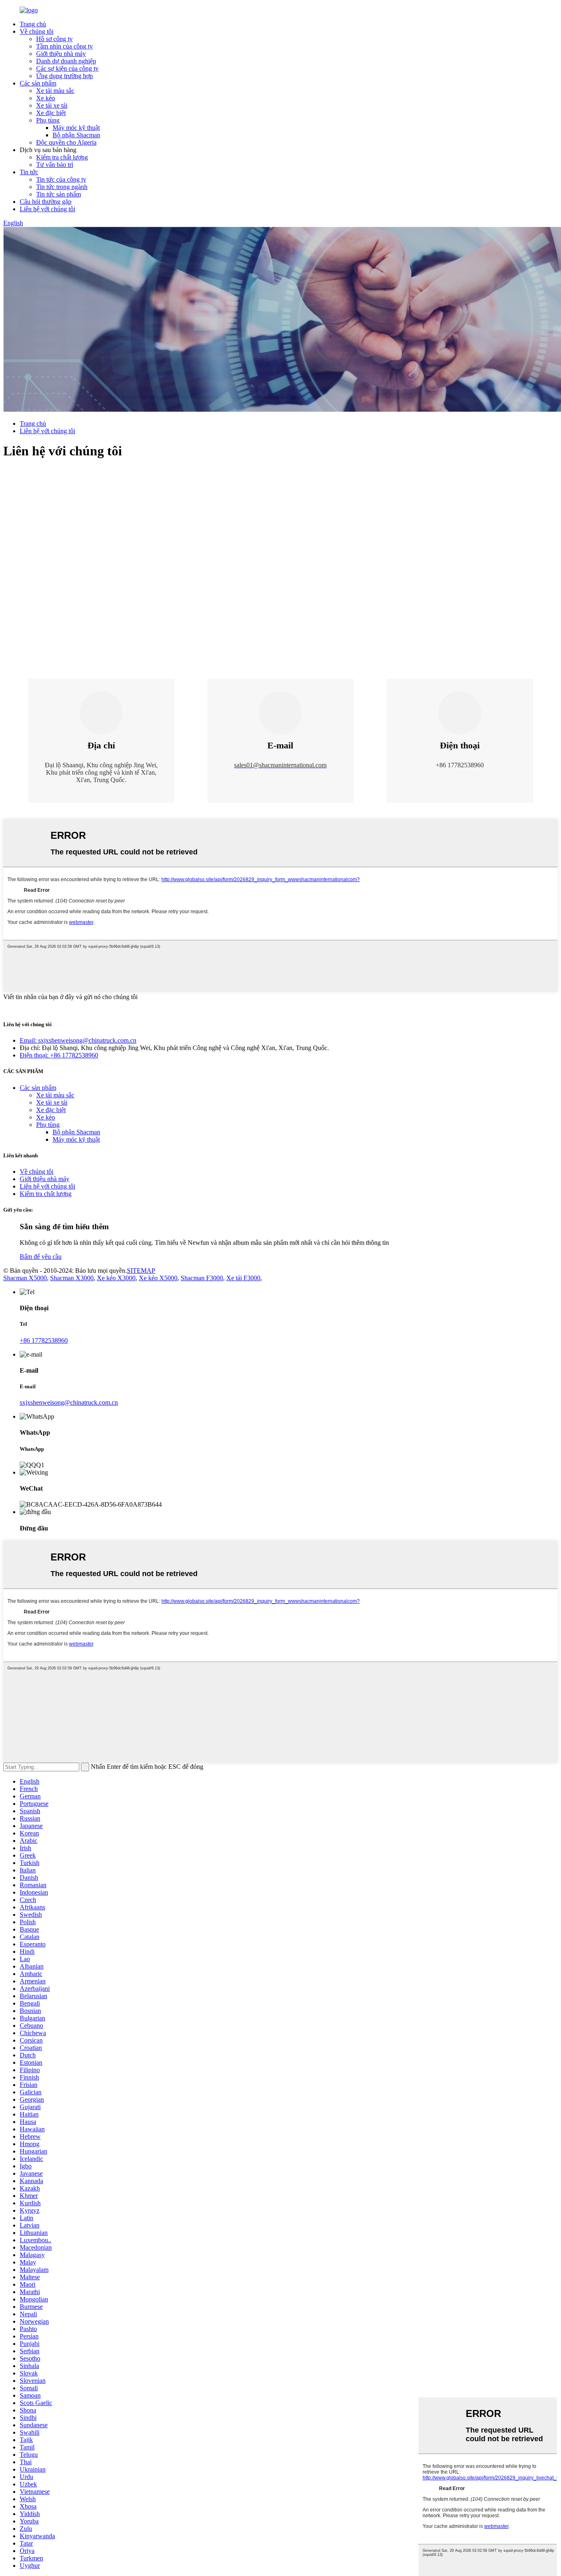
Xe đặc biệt (51, 113)
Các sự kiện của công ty (67, 68)
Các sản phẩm (38, 83)
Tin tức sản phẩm (59, 194)
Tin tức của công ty (61, 179)
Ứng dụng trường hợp (64, 76)
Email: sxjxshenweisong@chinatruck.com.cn (78, 1040)
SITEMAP (141, 1271)
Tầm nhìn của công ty (64, 46)
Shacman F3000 (202, 1278)
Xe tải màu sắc (55, 91)
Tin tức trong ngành (62, 187)
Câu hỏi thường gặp (46, 202)
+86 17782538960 (44, 1340)
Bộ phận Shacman (76, 135)
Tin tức (29, 172)
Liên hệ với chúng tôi (47, 209)
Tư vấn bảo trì (55, 165)
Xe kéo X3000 (116, 1278)
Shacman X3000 (72, 1278)
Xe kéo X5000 (158, 1278)
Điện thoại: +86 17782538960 (59, 1055)
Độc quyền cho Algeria (66, 142)
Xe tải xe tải (52, 105)
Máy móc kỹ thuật (76, 128)
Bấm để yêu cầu (41, 1257)
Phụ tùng (48, 120)
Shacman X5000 (25, 1278)
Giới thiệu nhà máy (61, 54)
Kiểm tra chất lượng (62, 157)
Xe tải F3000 (243, 1278)
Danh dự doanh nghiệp (66, 61)
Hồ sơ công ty (54, 39)
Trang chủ (33, 24)
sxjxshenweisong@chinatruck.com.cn (69, 1402)
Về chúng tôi (37, 31)
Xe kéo (46, 98)
